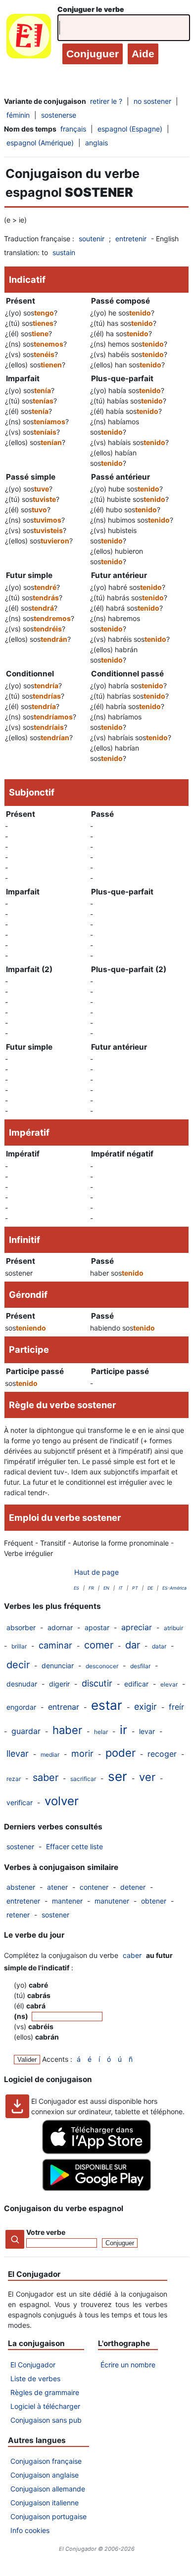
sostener (20, 1846)
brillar (19, 1646)
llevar (18, 1754)
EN (106, 1588)
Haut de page (96, 1572)
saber (46, 1777)
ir (123, 1730)
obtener (154, 1901)
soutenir (92, 239)
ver (147, 1777)
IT (121, 1588)
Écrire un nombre (128, 2365)
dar (133, 1645)
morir (82, 1754)
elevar (169, 1684)
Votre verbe (46, 2232)
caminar (55, 1645)
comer (99, 1645)
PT (135, 1588)
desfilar (140, 1666)
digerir (59, 1684)
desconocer (102, 1666)
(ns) (22, 2016)
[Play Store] (96, 2188)
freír (176, 1707)
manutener (112, 1901)
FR (91, 1588)
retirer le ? (106, 101)
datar (159, 1646)
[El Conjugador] (29, 38)
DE (150, 1588)
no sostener (152, 101)
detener (133, 1887)
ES (76, 1588)
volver (62, 1801)
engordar (21, 1707)
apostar (97, 1627)
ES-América (174, 1588)
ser (118, 1776)
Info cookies (30, 2530)
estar (107, 1705)
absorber (21, 1627)
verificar (20, 1802)
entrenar (64, 1707)
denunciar (58, 1666)
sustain (64, 252)
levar (147, 1731)
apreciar (137, 1627)
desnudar (22, 1684)
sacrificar (83, 1779)
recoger (162, 1754)
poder (121, 1753)
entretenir (131, 239)
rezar (14, 1779)
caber (132, 1955)
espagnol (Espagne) (130, 129)
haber (67, 1730)
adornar (60, 1627)
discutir (97, 1683)
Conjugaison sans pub (46, 2420)
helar (101, 1732)
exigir (145, 1707)
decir (18, 1665)
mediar (50, 1754)
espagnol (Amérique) (40, 143)
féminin (18, 115)
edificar (136, 1684)
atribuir (173, 1628)
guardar (26, 1731)
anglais (96, 143)
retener (18, 1915)
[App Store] (96, 2152)
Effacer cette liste (74, 1846)
